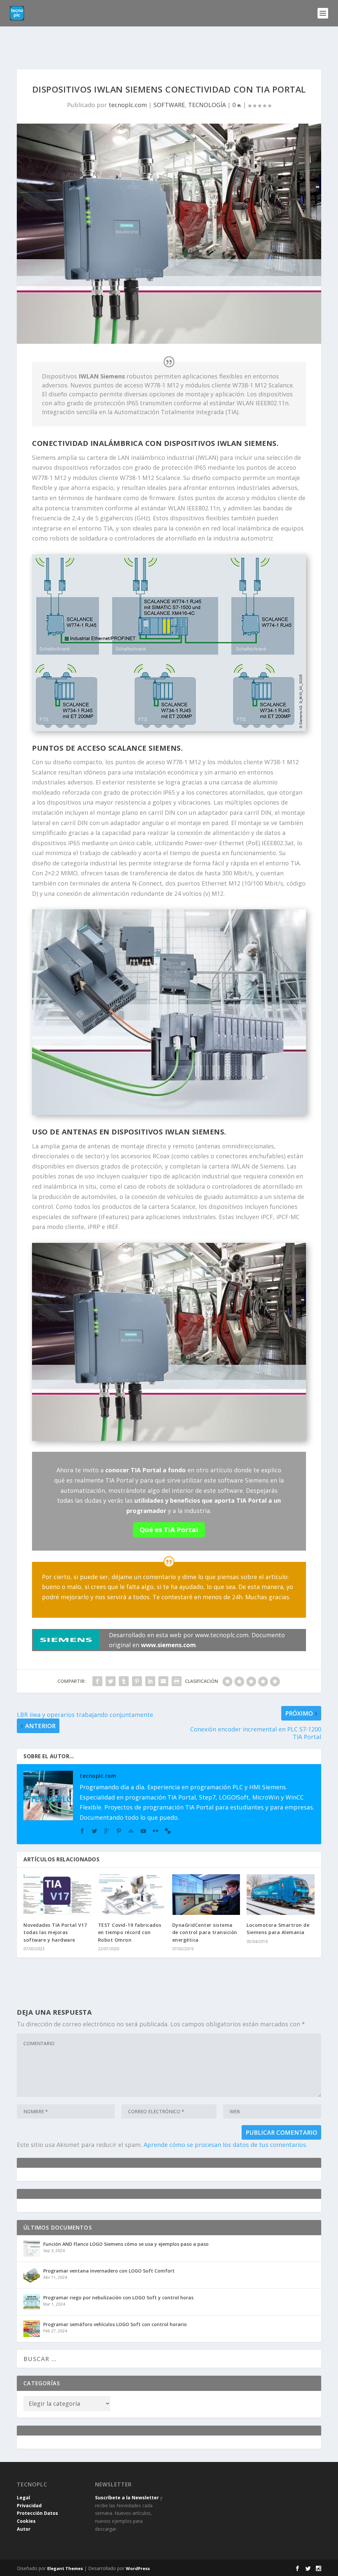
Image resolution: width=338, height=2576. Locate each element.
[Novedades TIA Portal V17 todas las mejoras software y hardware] (57, 1895)
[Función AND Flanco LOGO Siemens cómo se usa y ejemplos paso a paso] (32, 2248)
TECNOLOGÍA (207, 105)
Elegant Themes (65, 2568)
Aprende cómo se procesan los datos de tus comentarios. (225, 2145)
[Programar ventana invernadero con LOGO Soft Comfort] (32, 2275)
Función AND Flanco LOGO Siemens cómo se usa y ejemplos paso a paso (126, 2244)
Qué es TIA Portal (169, 1530)
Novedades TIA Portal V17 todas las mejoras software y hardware (55, 1932)
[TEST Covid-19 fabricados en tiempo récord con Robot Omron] (132, 1895)
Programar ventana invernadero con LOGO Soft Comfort (109, 2271)
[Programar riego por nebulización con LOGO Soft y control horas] (32, 2302)
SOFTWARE (169, 105)
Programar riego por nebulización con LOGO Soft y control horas (118, 2298)
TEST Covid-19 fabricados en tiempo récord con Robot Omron (130, 1932)
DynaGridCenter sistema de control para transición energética (205, 1932)
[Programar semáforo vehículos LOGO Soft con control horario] (32, 2329)
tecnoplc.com (128, 105)
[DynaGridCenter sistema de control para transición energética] (206, 1895)
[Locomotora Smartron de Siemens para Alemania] (280, 1895)
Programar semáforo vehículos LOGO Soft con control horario (115, 2324)
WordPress (138, 2568)
